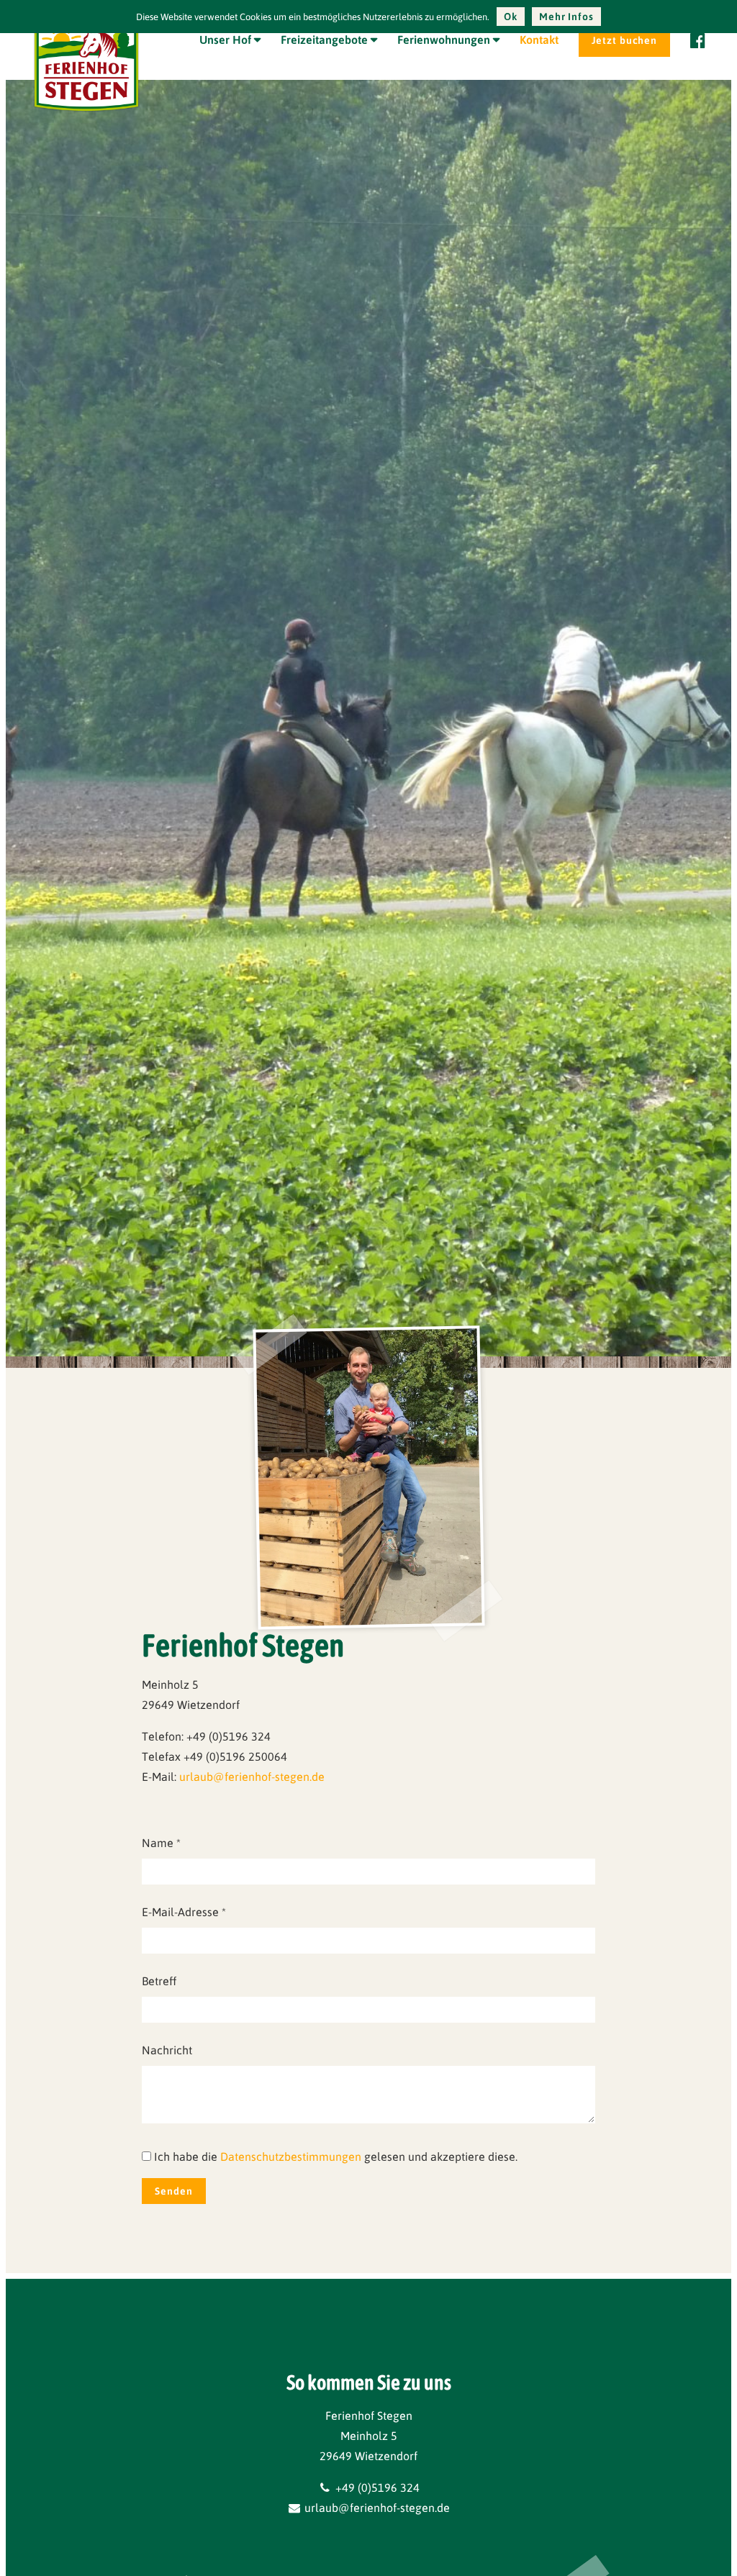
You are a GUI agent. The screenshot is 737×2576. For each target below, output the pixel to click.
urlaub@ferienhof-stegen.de (252, 1777)
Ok (511, 17)
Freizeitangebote (324, 40)
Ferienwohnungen (444, 40)
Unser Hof (225, 40)
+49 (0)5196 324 (376, 2487)
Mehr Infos (566, 17)
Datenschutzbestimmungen (291, 2157)
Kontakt (539, 40)
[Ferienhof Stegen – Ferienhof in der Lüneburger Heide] (86, 112)
